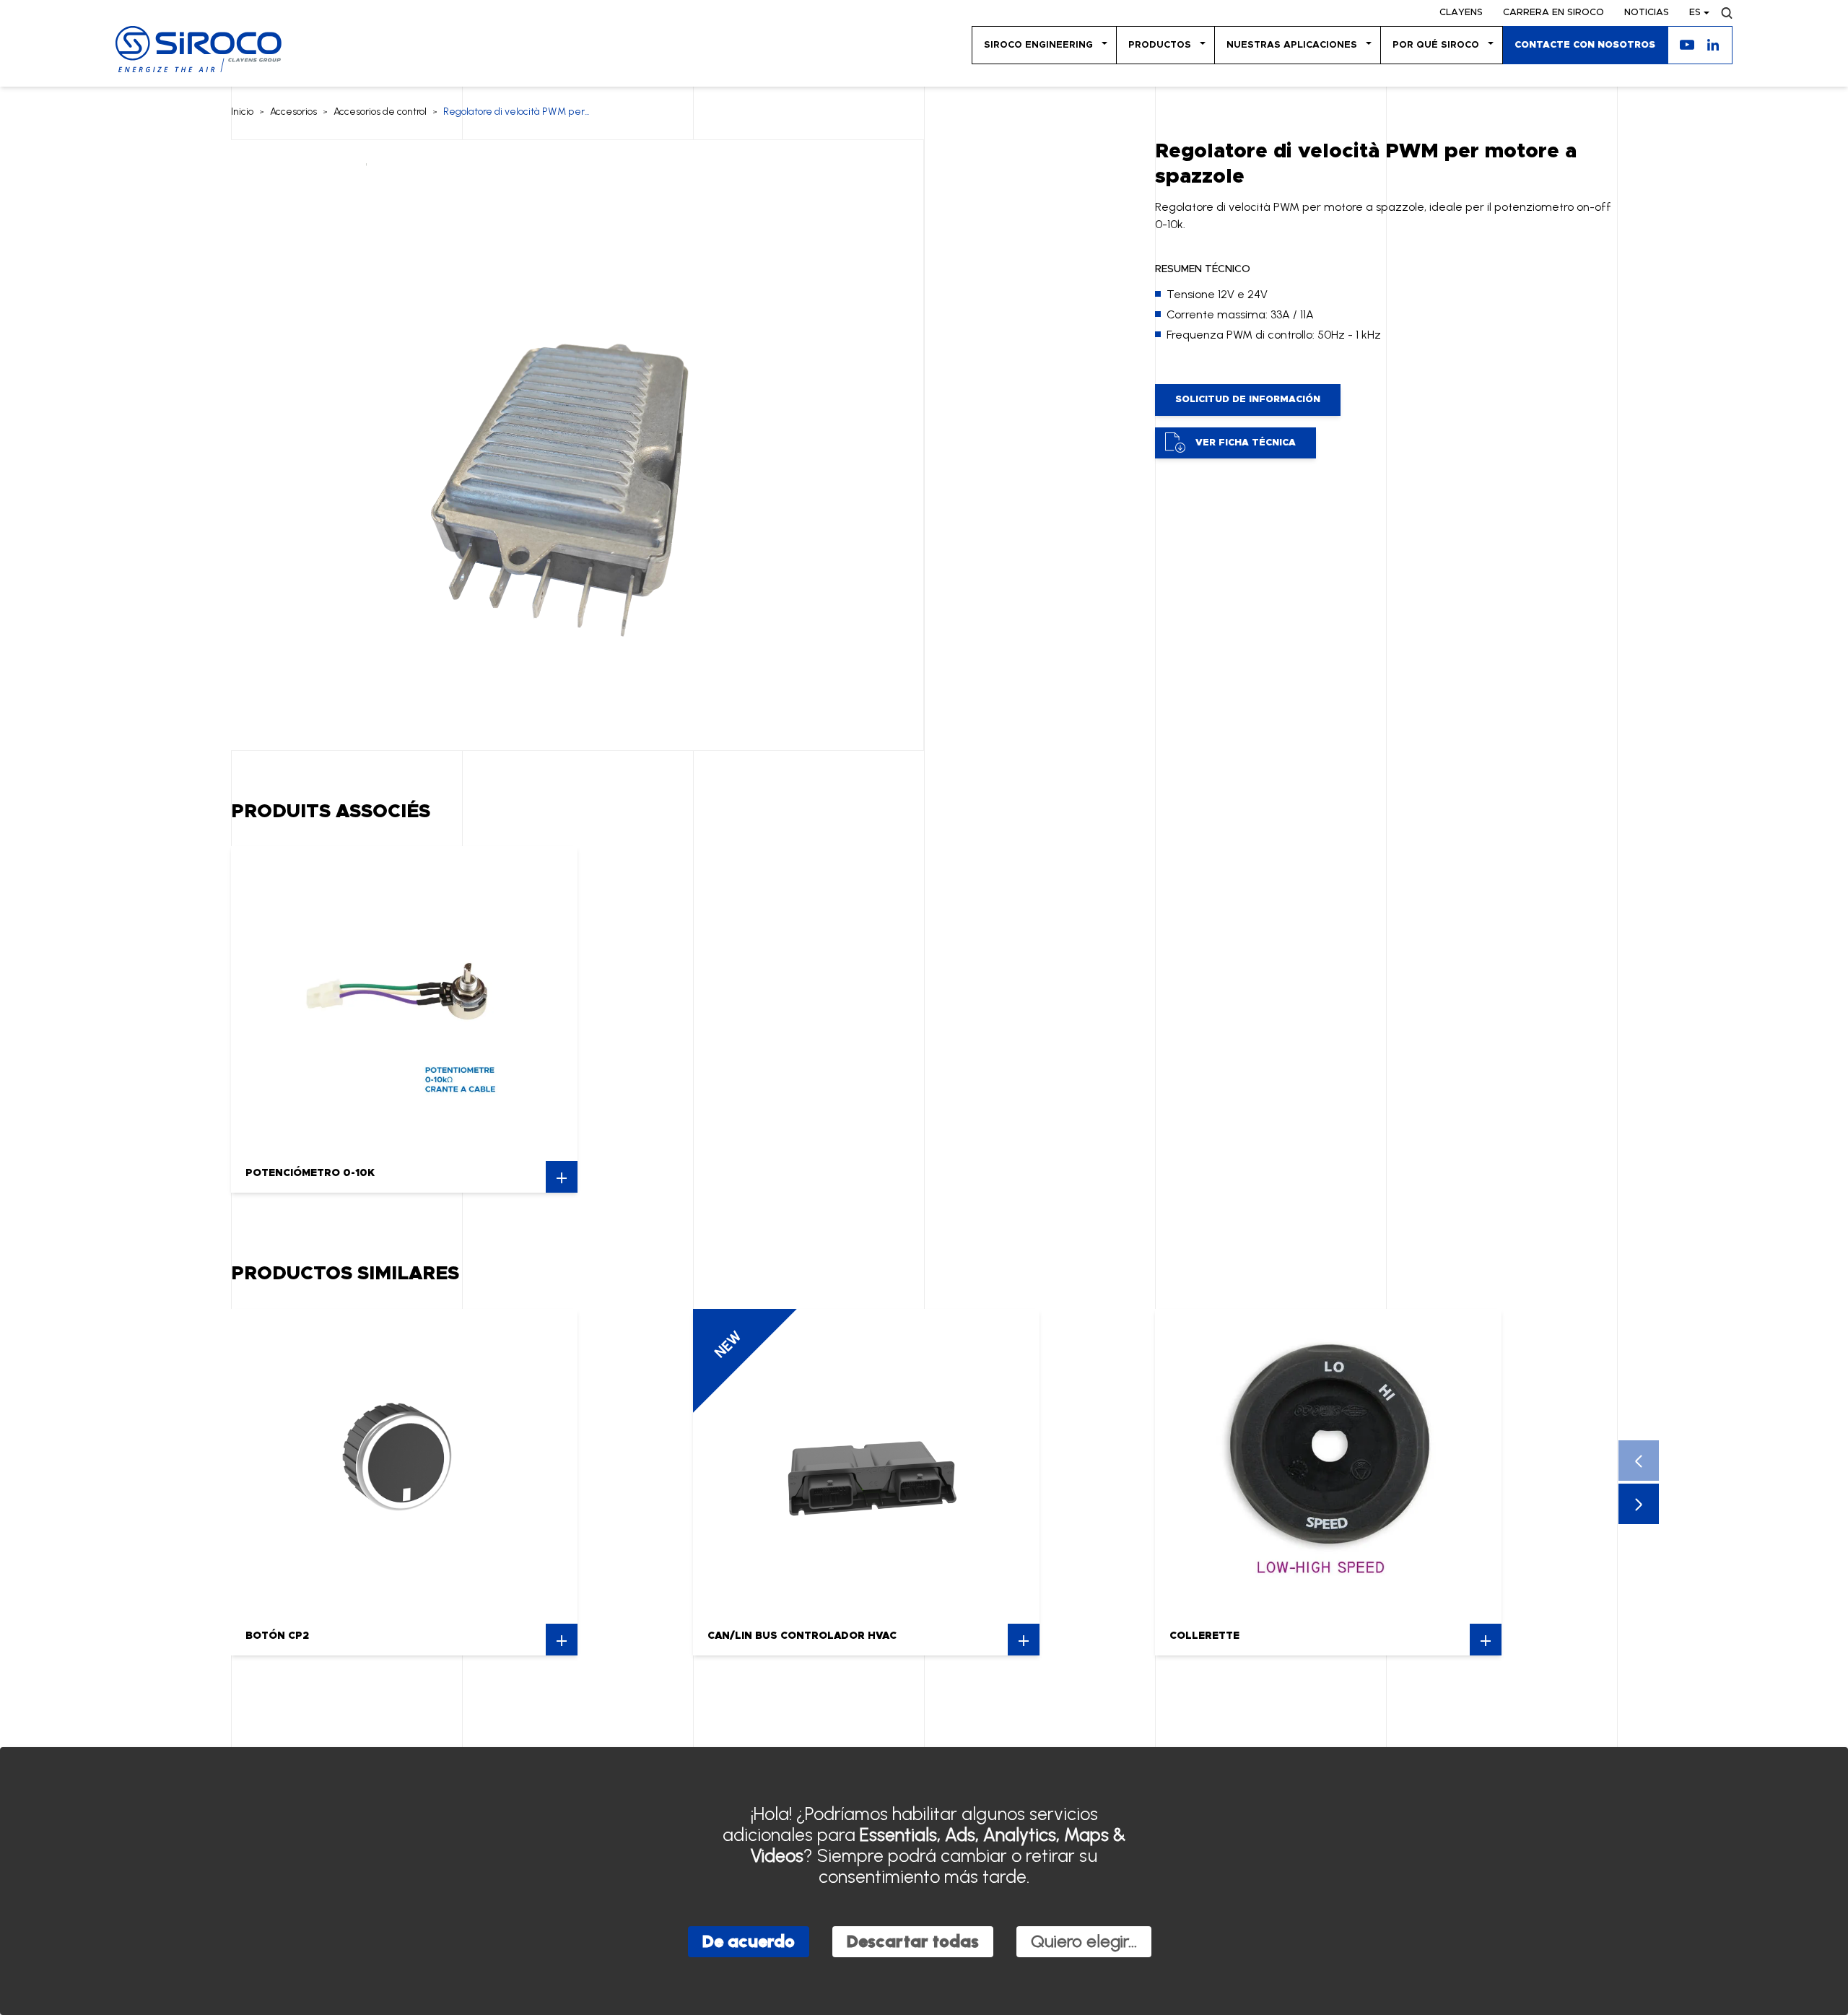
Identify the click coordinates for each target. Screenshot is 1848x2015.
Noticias (1647, 13)
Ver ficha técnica (1246, 443)
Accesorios (293, 112)
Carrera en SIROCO (1553, 13)
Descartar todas (913, 1941)
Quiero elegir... (1084, 1941)
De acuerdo (749, 1941)
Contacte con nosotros (1585, 45)
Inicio (242, 112)
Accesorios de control (380, 112)
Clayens (1461, 13)
